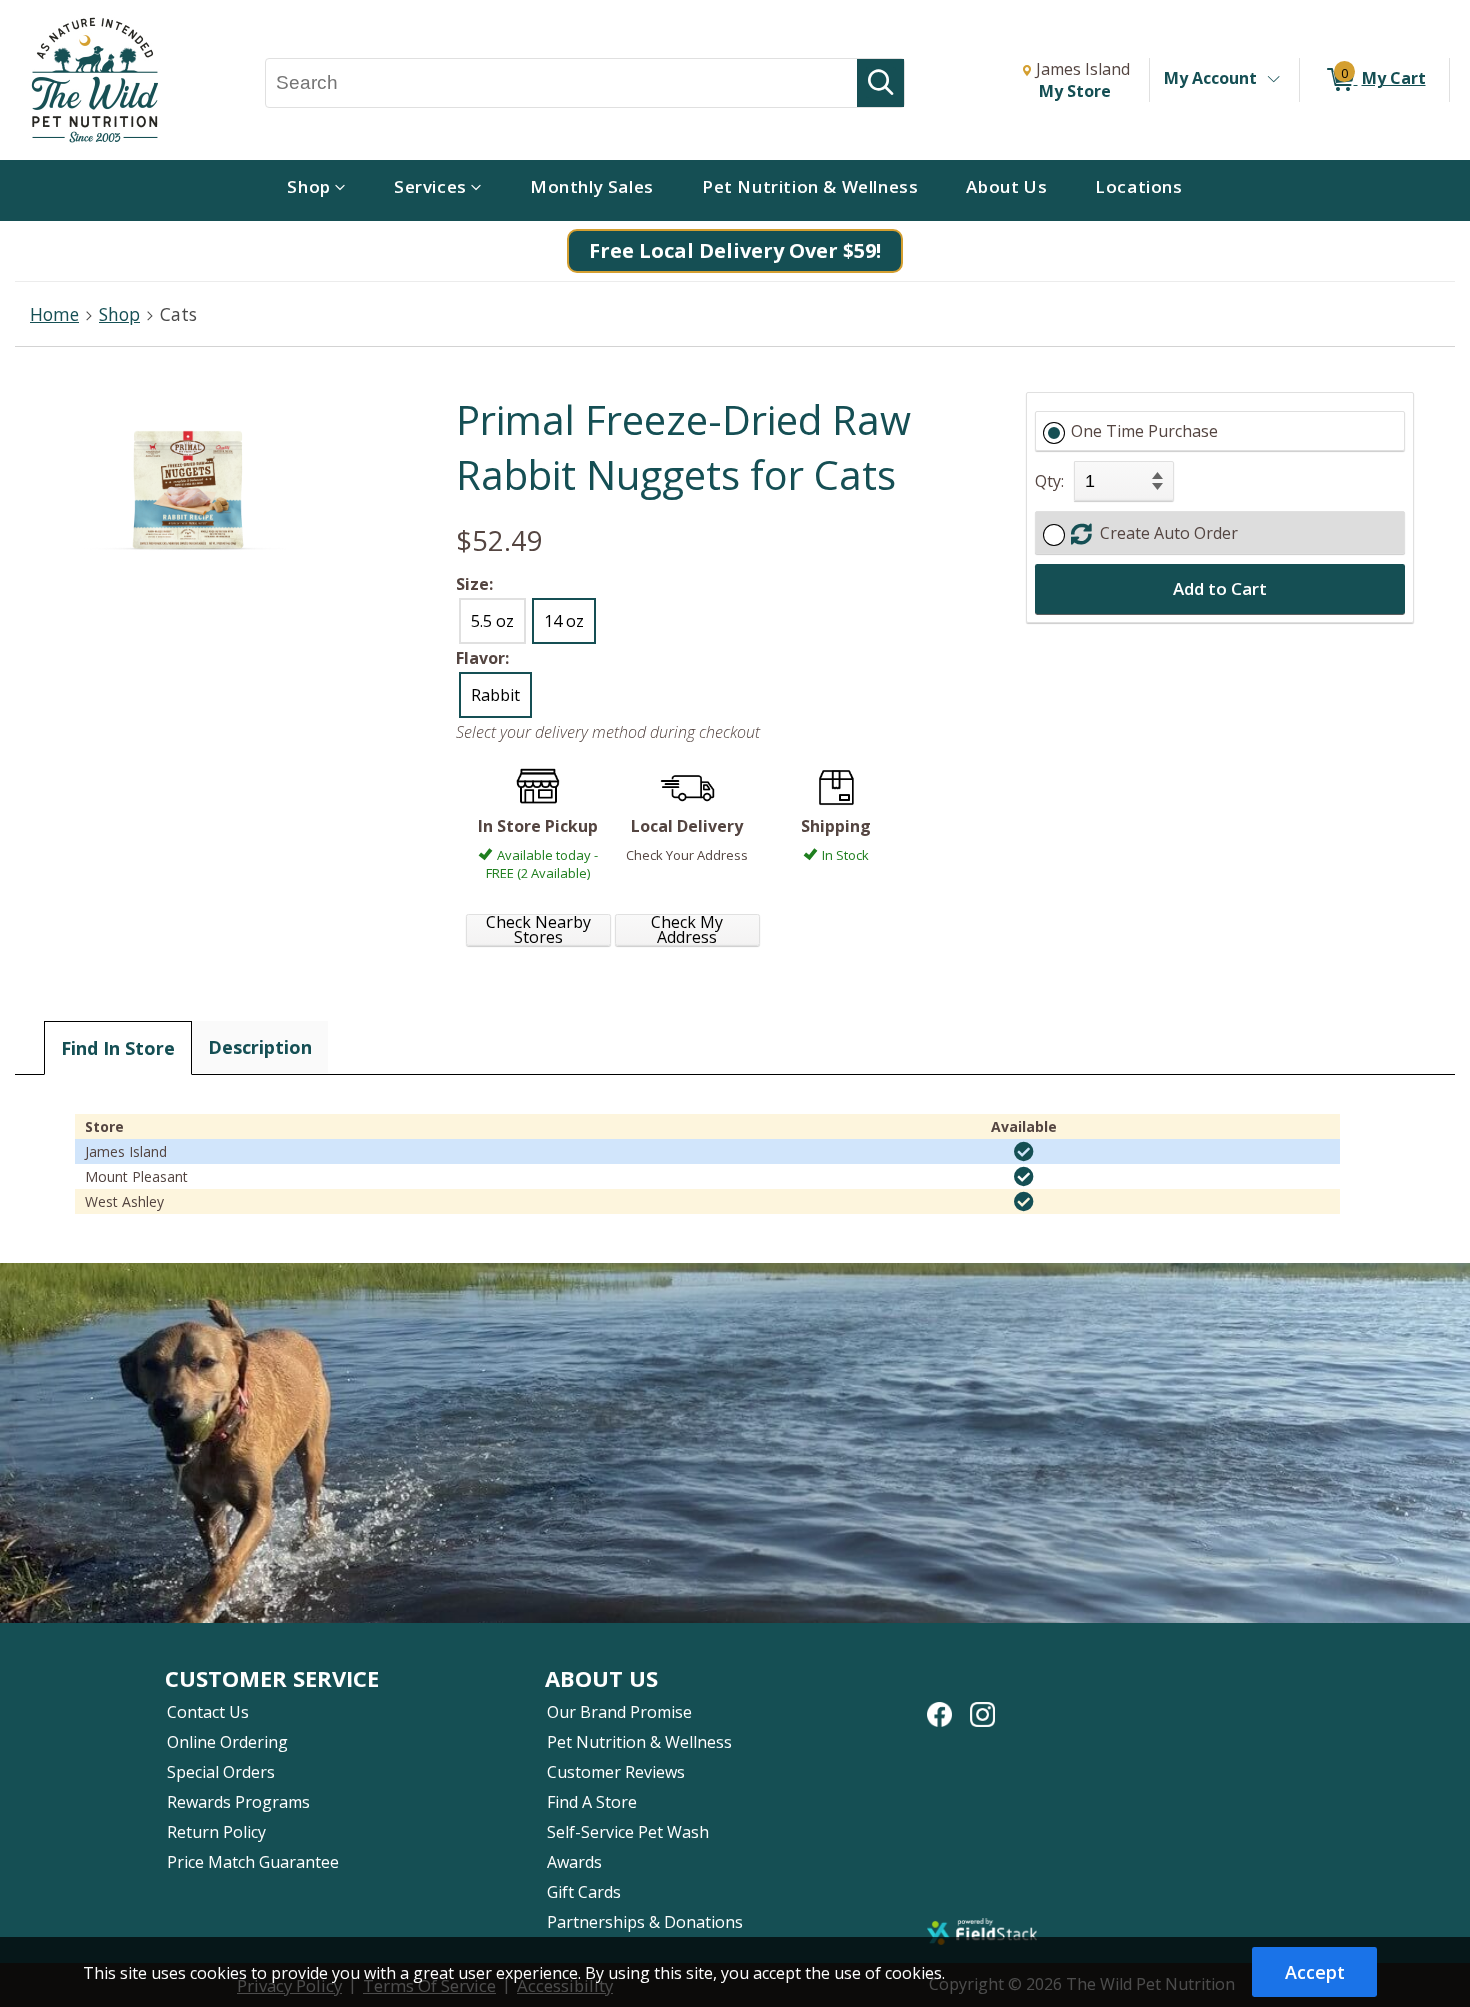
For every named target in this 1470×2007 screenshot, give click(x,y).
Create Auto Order (1165, 533)
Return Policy (216, 1832)
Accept (1315, 1972)
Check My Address (687, 930)
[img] (1024, 1152)
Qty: (1049, 481)
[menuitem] (316, 190)
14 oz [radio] (564, 621)
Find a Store (592, 1802)
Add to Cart (1220, 588)
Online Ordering (227, 1742)
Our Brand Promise (619, 1712)
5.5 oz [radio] (492, 621)
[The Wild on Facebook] (939, 1704)
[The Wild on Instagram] (982, 1704)
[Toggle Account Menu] (1273, 80)
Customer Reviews (616, 1772)
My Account (1210, 78)
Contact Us (208, 1712)
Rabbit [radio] (495, 695)
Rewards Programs (238, 1802)
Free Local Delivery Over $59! (735, 250)
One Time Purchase (1144, 431)
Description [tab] (260, 1047)
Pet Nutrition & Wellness (639, 1742)
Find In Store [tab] (118, 1048)
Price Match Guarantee (253, 1862)
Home (54, 314)
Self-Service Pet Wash (628, 1832)
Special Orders (221, 1772)
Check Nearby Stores (538, 930)
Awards (574, 1862)
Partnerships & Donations (645, 1922)
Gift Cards (584, 1892)
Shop (119, 314)
